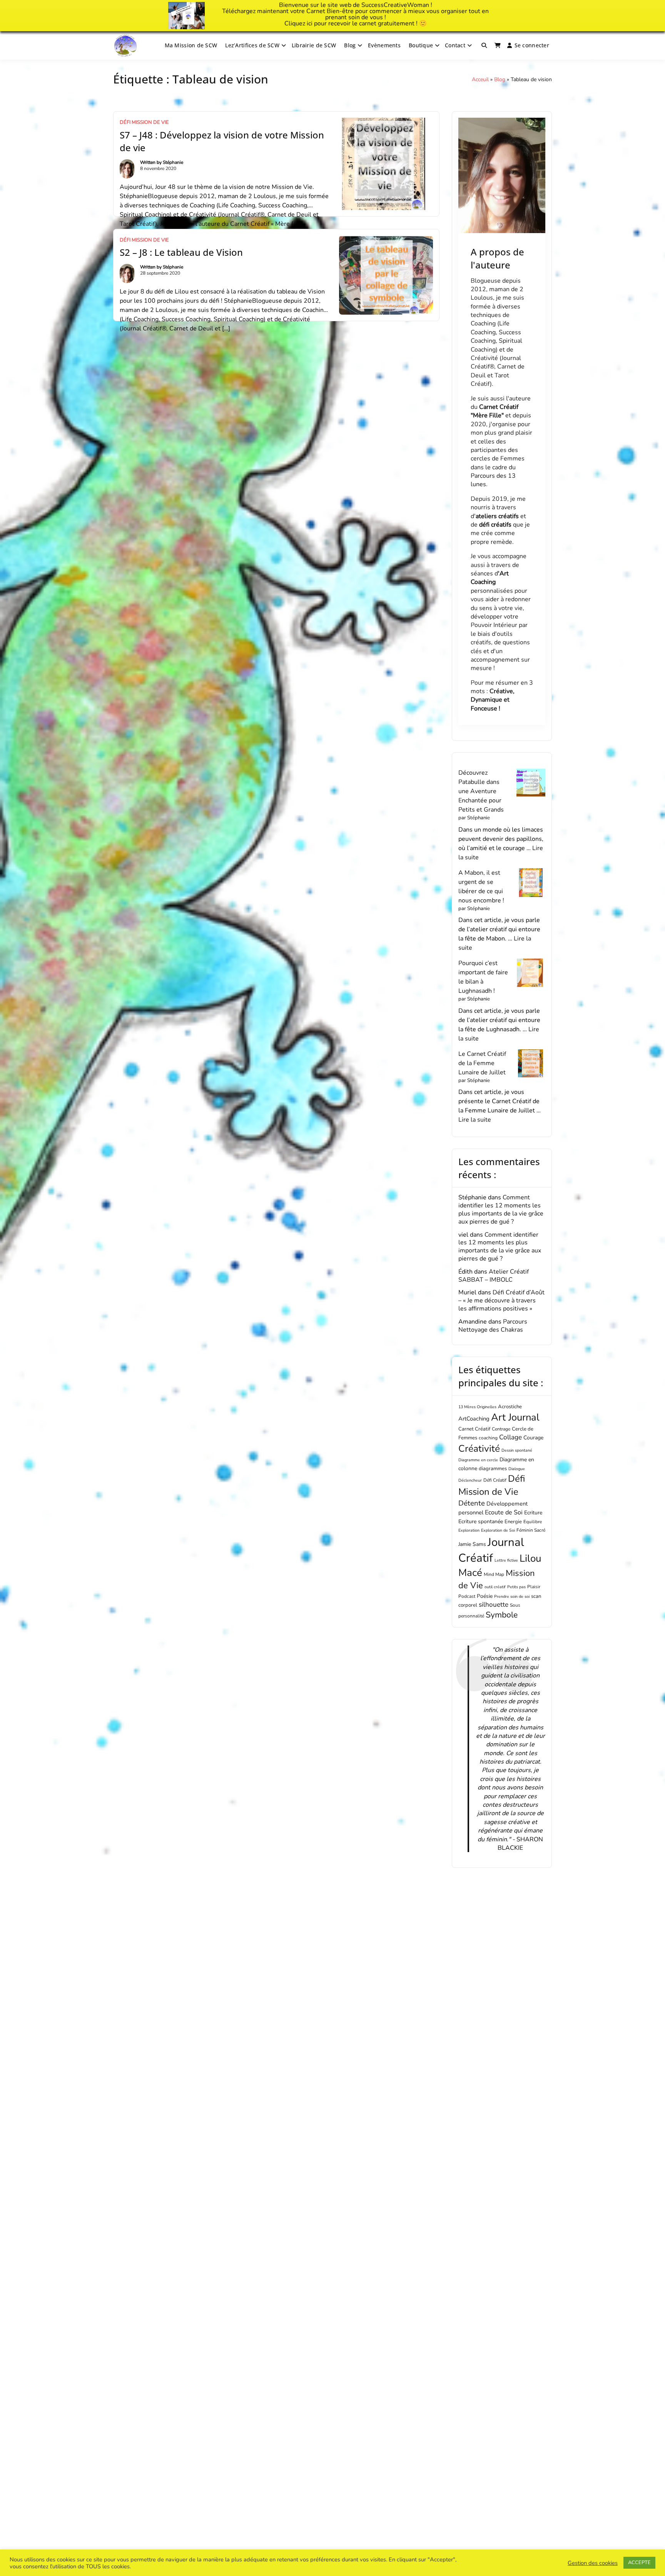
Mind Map (494, 1574)
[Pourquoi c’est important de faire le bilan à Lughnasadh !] (531, 973)
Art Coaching (490, 578)
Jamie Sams (472, 1544)
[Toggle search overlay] (484, 45)
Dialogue (517, 1469)
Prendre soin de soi (512, 1596)
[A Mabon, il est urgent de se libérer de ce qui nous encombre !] (531, 883)
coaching (488, 1438)
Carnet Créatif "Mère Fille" (495, 411)
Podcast (467, 1596)
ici (310, 23)
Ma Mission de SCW (191, 45)
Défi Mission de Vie (144, 122)
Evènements (384, 45)
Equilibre (533, 1522)
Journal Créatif (491, 1550)
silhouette (494, 1605)
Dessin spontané (517, 1450)
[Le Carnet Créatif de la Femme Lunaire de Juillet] (531, 1064)
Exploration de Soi (498, 1530)
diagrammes (493, 1469)
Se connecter (532, 45)
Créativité (479, 1449)
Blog (350, 45)
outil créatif (495, 1587)
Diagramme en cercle (478, 1460)
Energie (513, 1522)
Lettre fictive (506, 1560)
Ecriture (533, 1513)
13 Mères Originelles (477, 1407)
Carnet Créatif (474, 1429)
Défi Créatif (495, 1480)
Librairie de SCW (314, 45)
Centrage (501, 1429)
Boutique (421, 45)
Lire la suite (475, 1120)
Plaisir (534, 1587)
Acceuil (480, 79)
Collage (510, 1437)
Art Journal (515, 1417)
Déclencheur (470, 1480)
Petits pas (516, 1587)
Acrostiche (510, 1407)
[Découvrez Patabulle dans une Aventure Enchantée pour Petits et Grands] (531, 783)
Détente (472, 1503)
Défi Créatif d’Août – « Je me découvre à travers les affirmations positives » (501, 1301)
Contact (455, 45)
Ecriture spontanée (481, 1521)
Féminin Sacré (531, 1530)
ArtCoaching (474, 1419)
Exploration (469, 1530)
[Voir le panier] (498, 45)
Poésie (485, 1596)
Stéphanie (173, 162)
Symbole (502, 1615)
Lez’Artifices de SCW (252, 45)
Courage (533, 1438)
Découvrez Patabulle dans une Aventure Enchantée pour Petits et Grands (481, 791)
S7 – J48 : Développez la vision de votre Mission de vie (222, 141)
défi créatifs (495, 525)
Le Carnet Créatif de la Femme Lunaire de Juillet (482, 1063)
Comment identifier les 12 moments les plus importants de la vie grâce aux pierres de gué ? (501, 1209)
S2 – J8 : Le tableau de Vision (181, 252)
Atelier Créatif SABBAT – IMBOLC (494, 1276)
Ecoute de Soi (504, 1512)
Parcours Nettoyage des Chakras (493, 1326)
